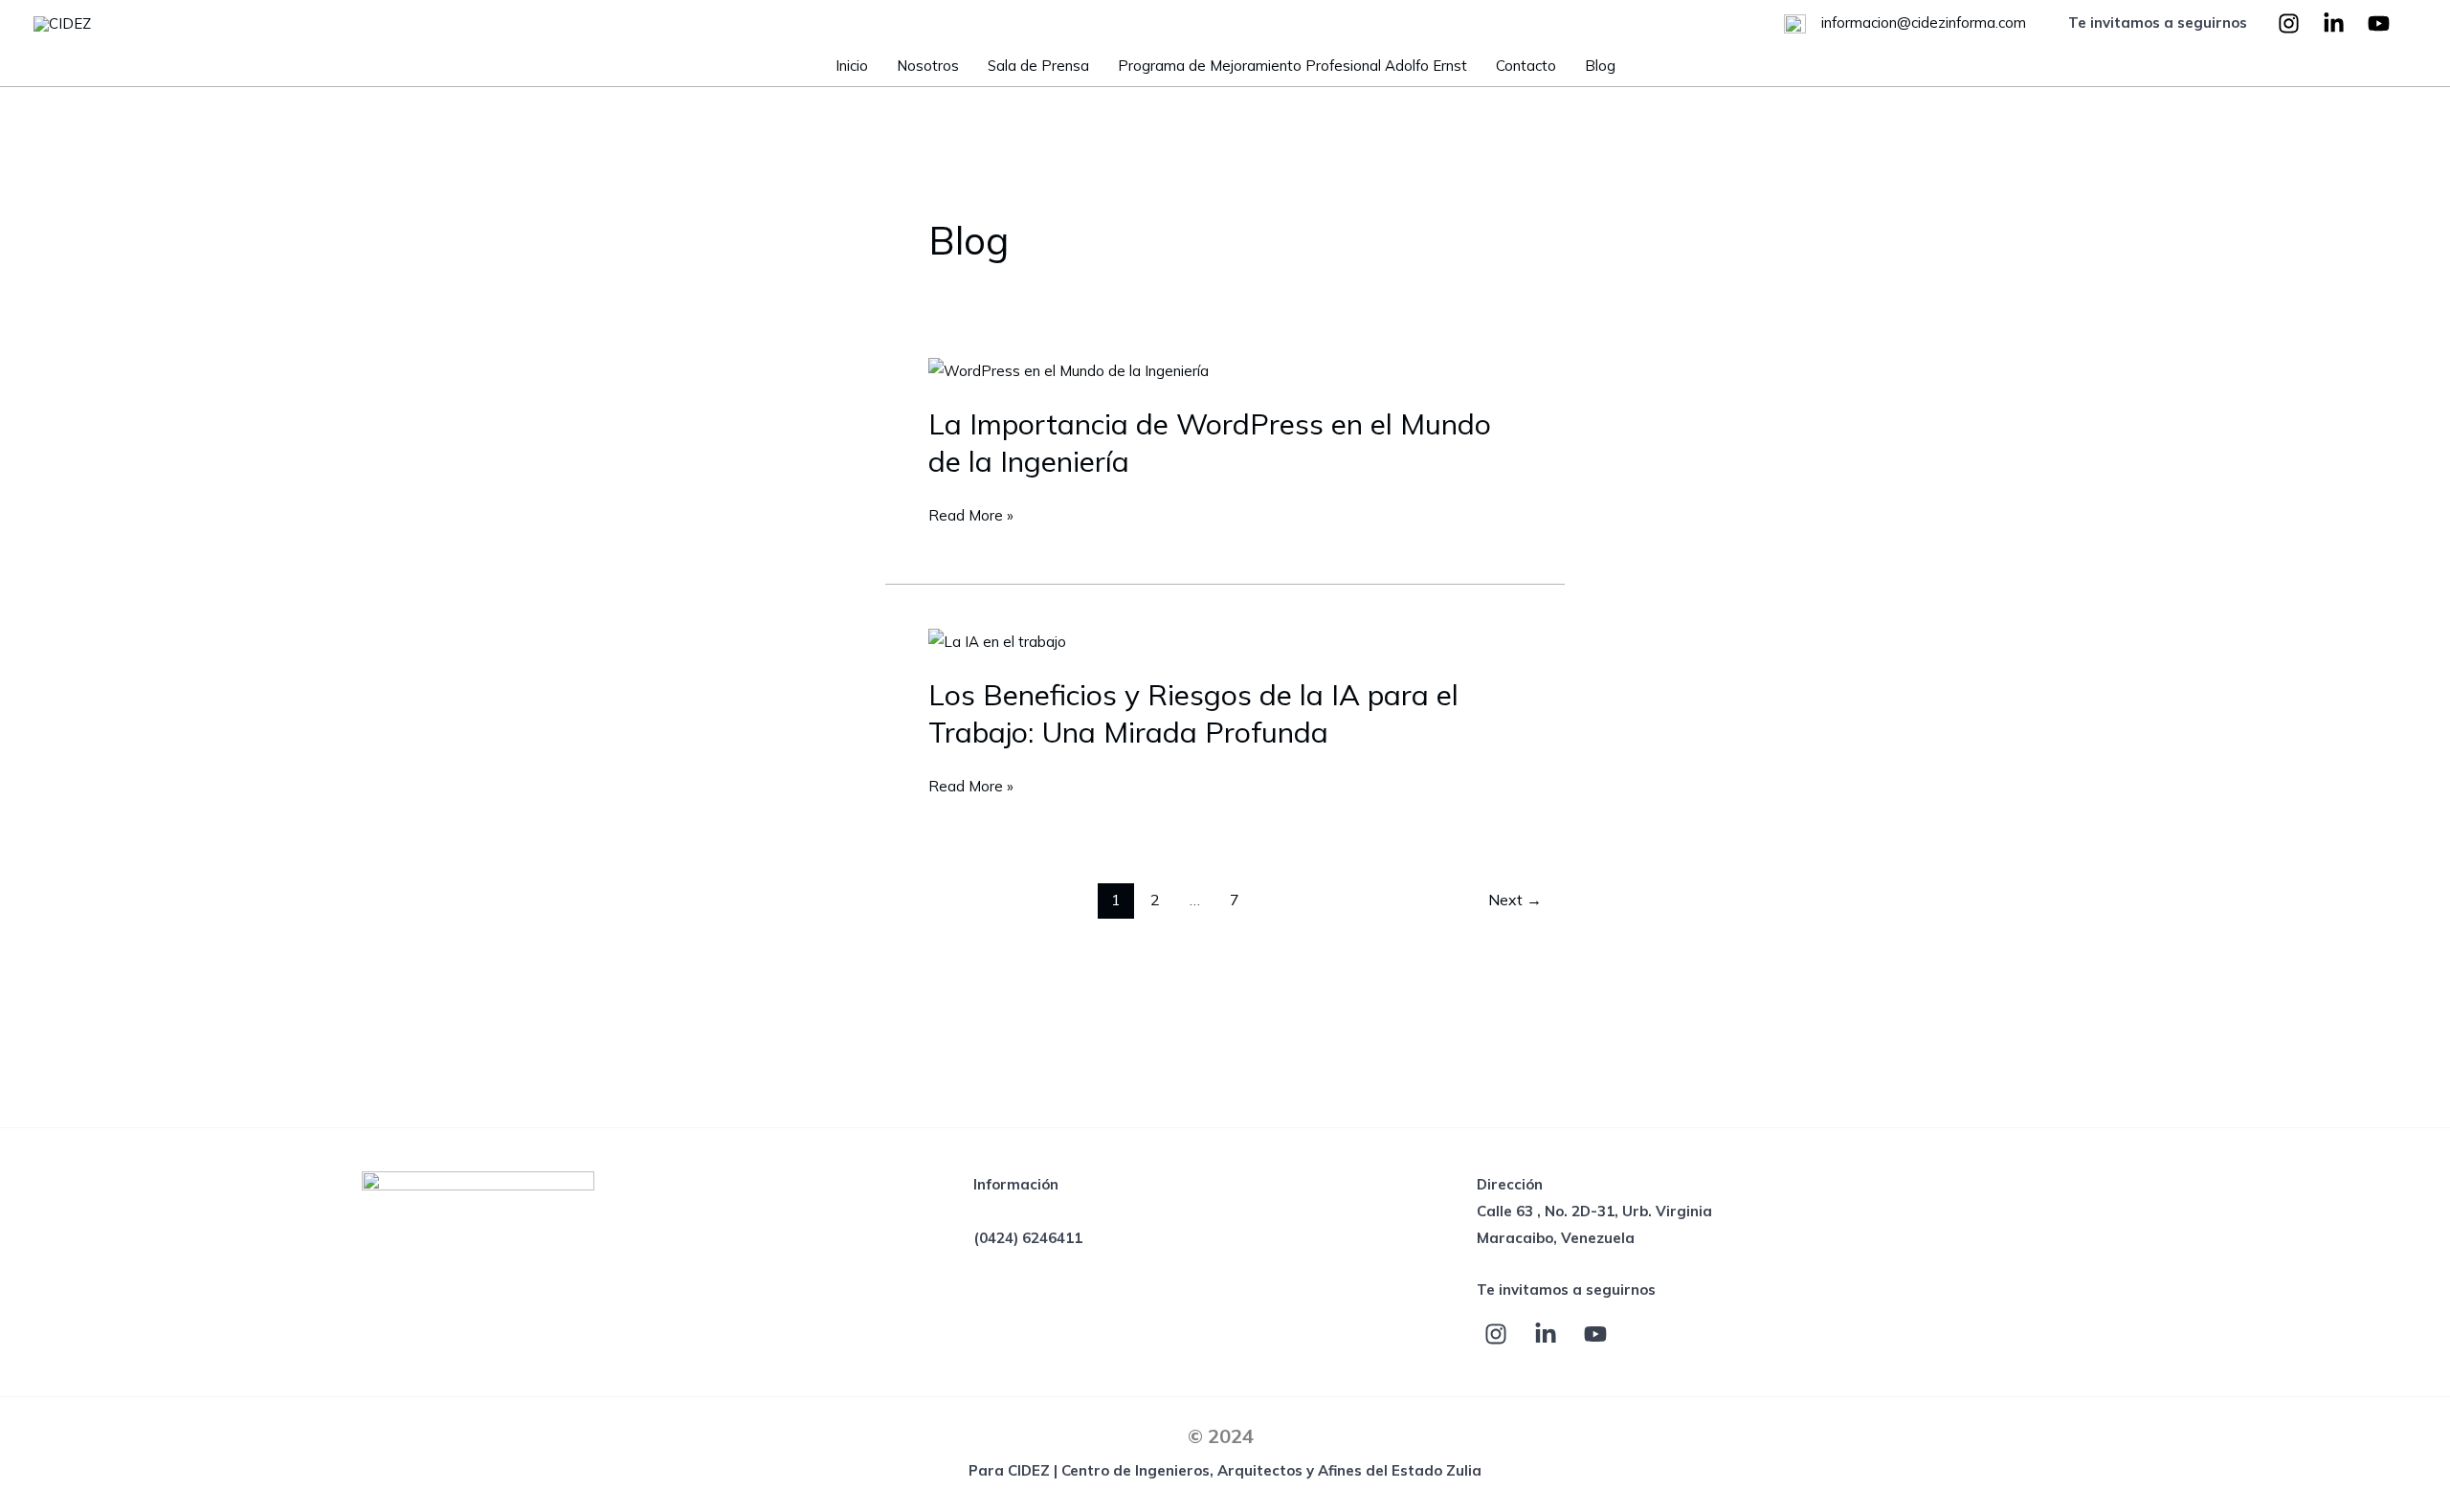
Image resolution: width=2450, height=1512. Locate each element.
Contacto (1526, 66)
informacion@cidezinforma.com (1922, 22)
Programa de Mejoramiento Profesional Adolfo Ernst (1292, 66)
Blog (1600, 66)
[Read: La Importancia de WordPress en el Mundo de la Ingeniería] (1069, 370)
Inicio (852, 66)
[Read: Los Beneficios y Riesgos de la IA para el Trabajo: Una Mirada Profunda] (997, 641)
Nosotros (928, 66)
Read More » (971, 516)
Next (1515, 900)
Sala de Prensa (1038, 66)
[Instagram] (2289, 23)
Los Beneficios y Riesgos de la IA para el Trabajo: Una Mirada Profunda (1193, 713)
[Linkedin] (2334, 23)
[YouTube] (2379, 23)
